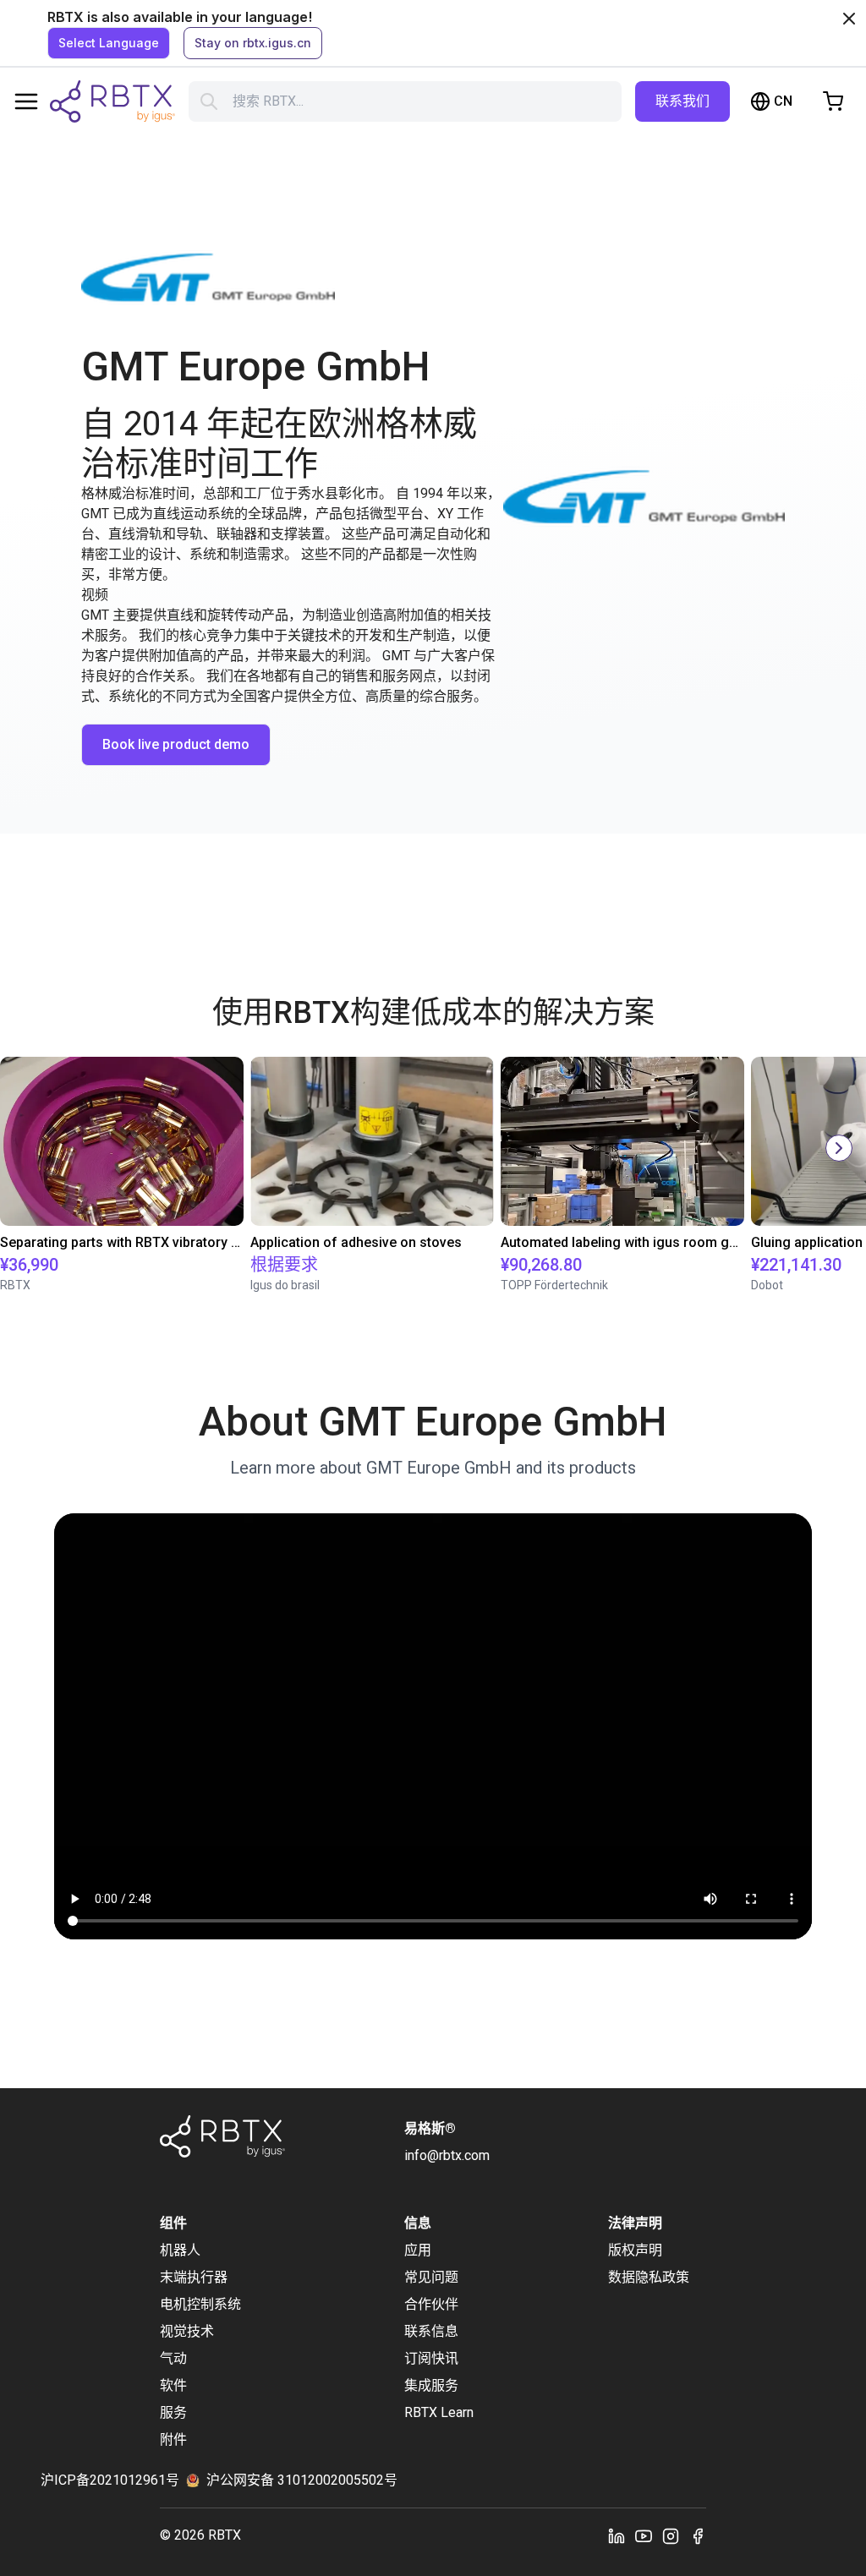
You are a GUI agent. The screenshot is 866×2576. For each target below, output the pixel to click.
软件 (173, 2385)
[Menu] (26, 101)
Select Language (109, 43)
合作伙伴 (431, 2304)
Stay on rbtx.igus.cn (253, 43)
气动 (173, 2358)
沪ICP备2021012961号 (110, 2480)
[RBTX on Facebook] (698, 2535)
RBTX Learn (439, 2412)
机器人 (180, 2250)
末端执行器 (194, 2277)
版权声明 (635, 2250)
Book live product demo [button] (176, 744)
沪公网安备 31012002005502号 (302, 2480)
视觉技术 (187, 2331)
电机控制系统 (200, 2304)
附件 (173, 2439)
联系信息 (431, 2331)
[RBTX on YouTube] (644, 2535)
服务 (173, 2412)
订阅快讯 (431, 2358)
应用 (418, 2250)
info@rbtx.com (447, 2155)
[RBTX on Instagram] (671, 2535)
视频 (95, 595)
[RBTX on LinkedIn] (617, 2535)
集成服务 (431, 2385)
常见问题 (431, 2277)
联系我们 (682, 101)
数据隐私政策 (649, 2277)
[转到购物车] (833, 101)
